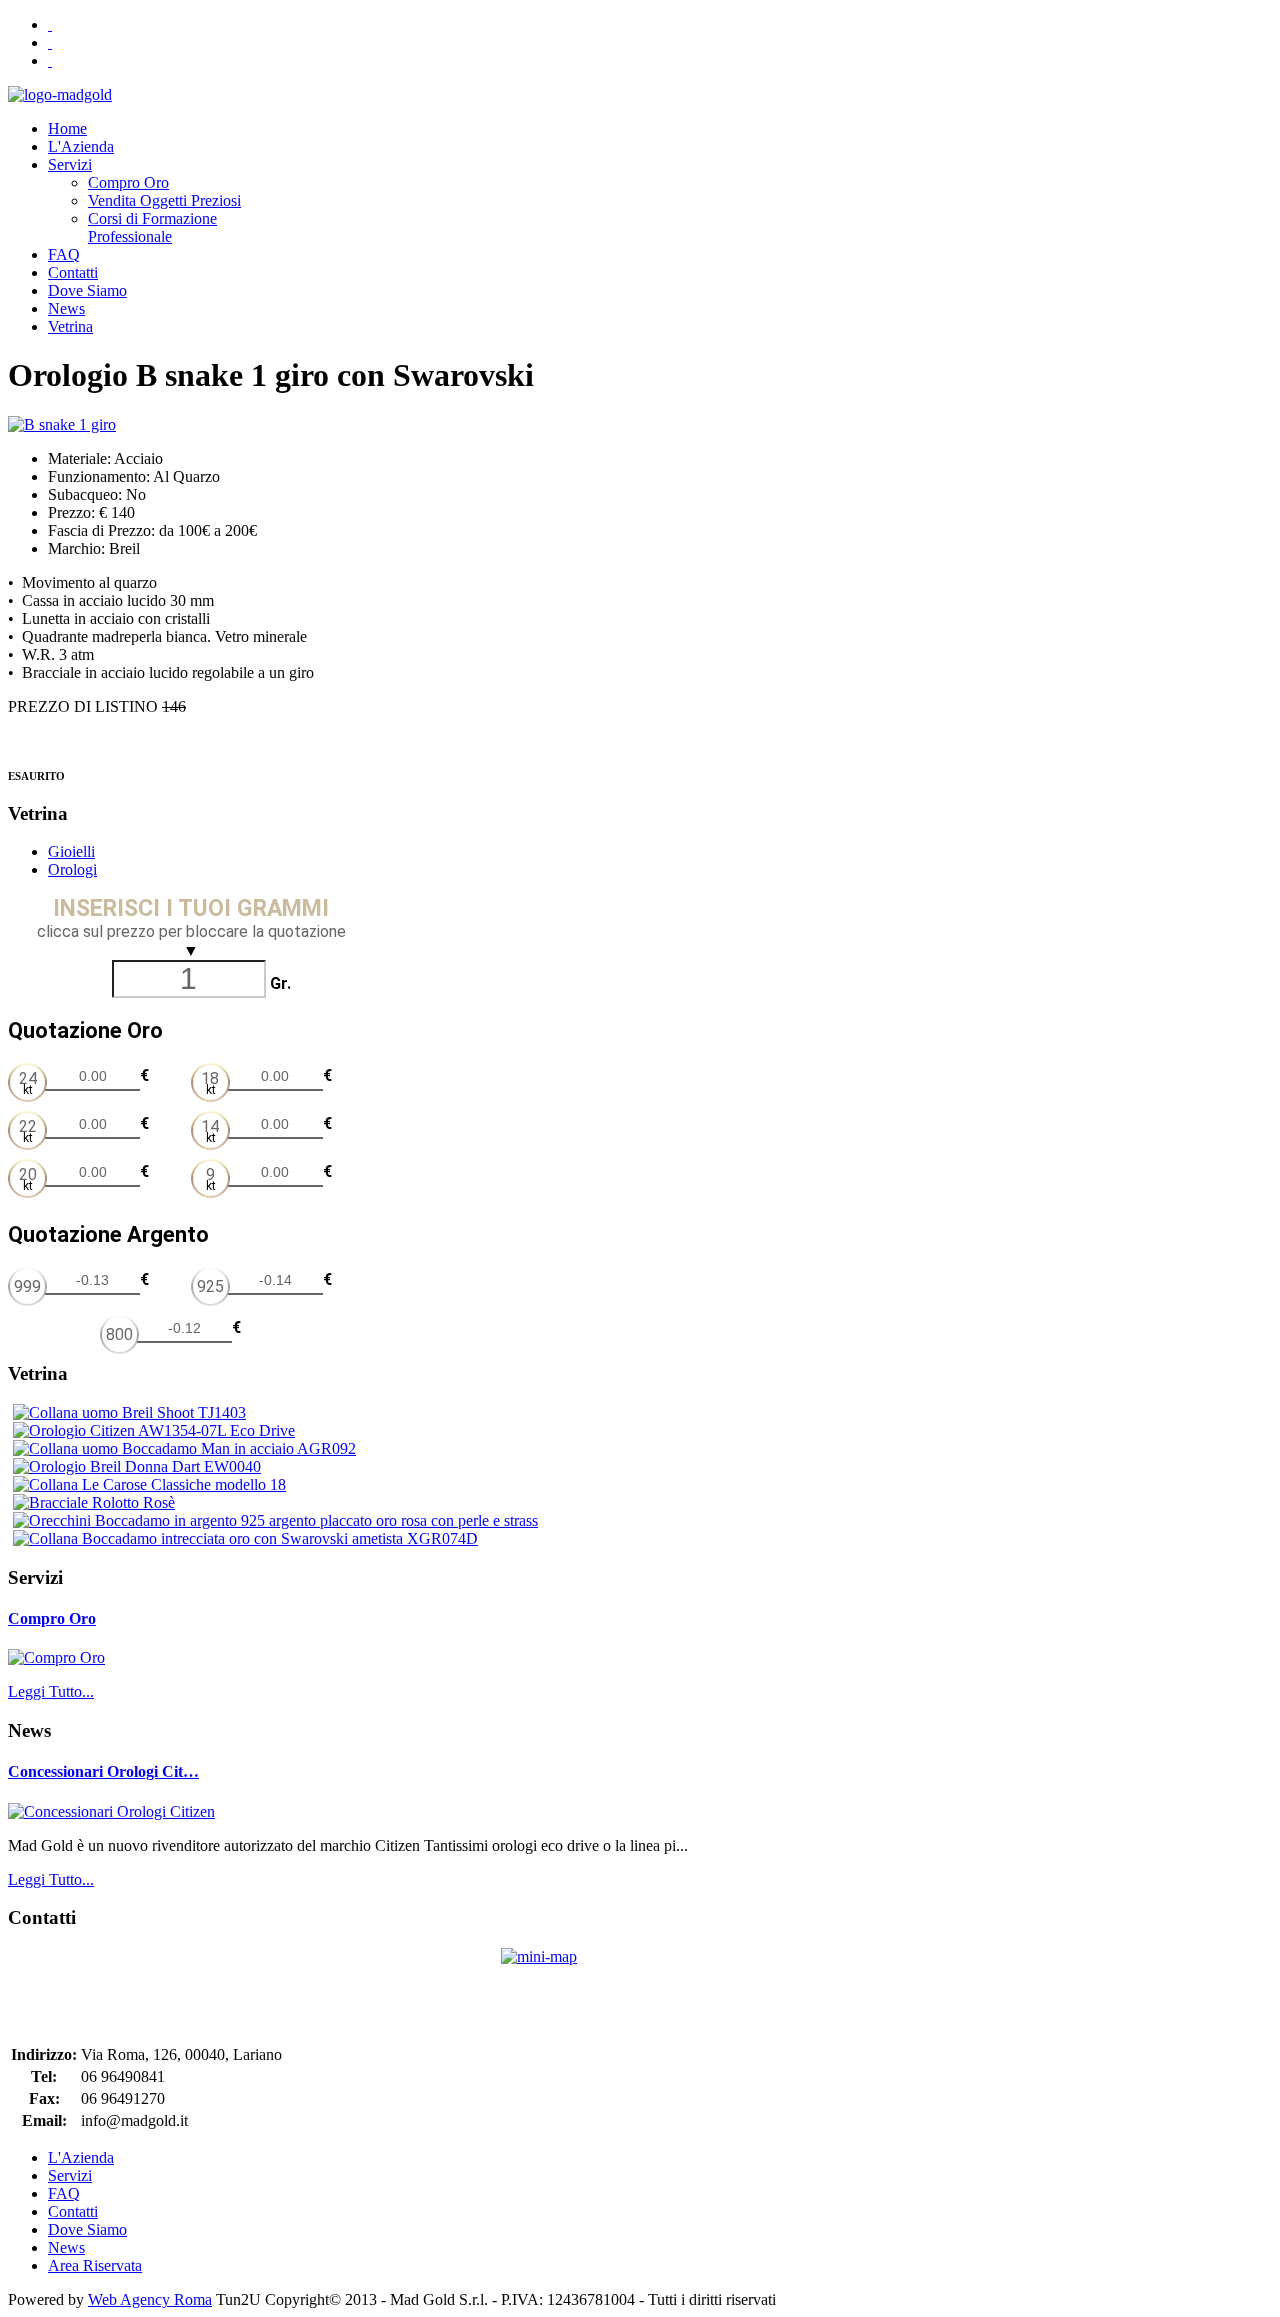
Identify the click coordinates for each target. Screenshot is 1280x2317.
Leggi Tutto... (51, 1691)
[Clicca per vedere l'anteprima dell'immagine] (62, 424)
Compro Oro (52, 1618)
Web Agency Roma (150, 2299)
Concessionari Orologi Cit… (103, 1771)
